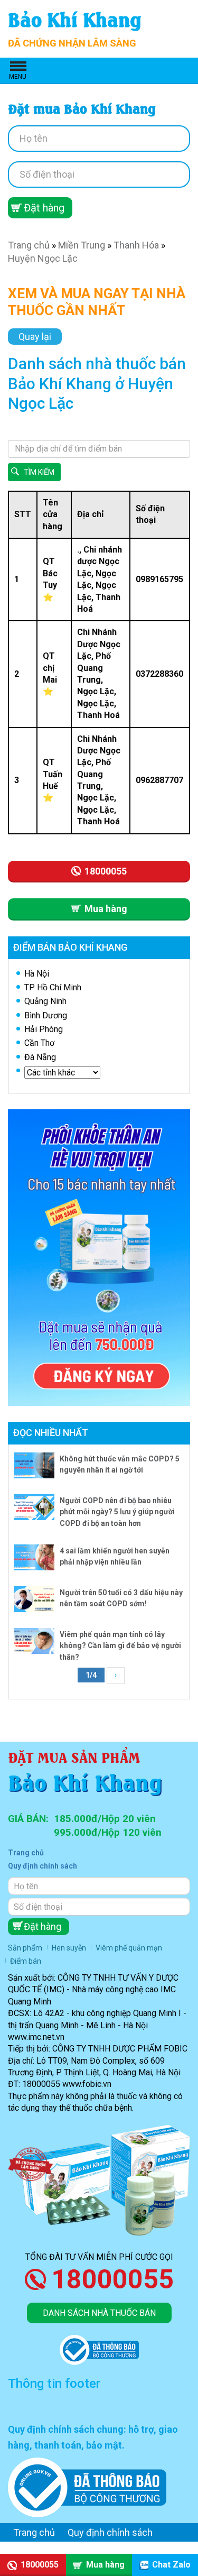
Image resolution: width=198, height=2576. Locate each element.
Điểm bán (26, 1961)
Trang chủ (29, 245)
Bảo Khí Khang (75, 18)
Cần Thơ (39, 1043)
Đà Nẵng (40, 1057)
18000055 (112, 2279)
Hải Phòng (44, 1029)
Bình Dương (46, 1015)
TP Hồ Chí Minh (53, 987)
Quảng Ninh (45, 1001)
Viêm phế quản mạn (129, 1948)
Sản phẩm (25, 1948)
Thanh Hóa (136, 245)
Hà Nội (37, 974)
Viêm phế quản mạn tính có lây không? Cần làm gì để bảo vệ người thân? (120, 1646)
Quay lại (35, 337)
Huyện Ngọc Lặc (43, 258)
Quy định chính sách (43, 1866)
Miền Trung (82, 245)
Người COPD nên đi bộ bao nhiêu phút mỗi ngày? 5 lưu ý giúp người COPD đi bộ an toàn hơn (117, 1512)
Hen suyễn (69, 1948)
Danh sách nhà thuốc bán (99, 2313)
